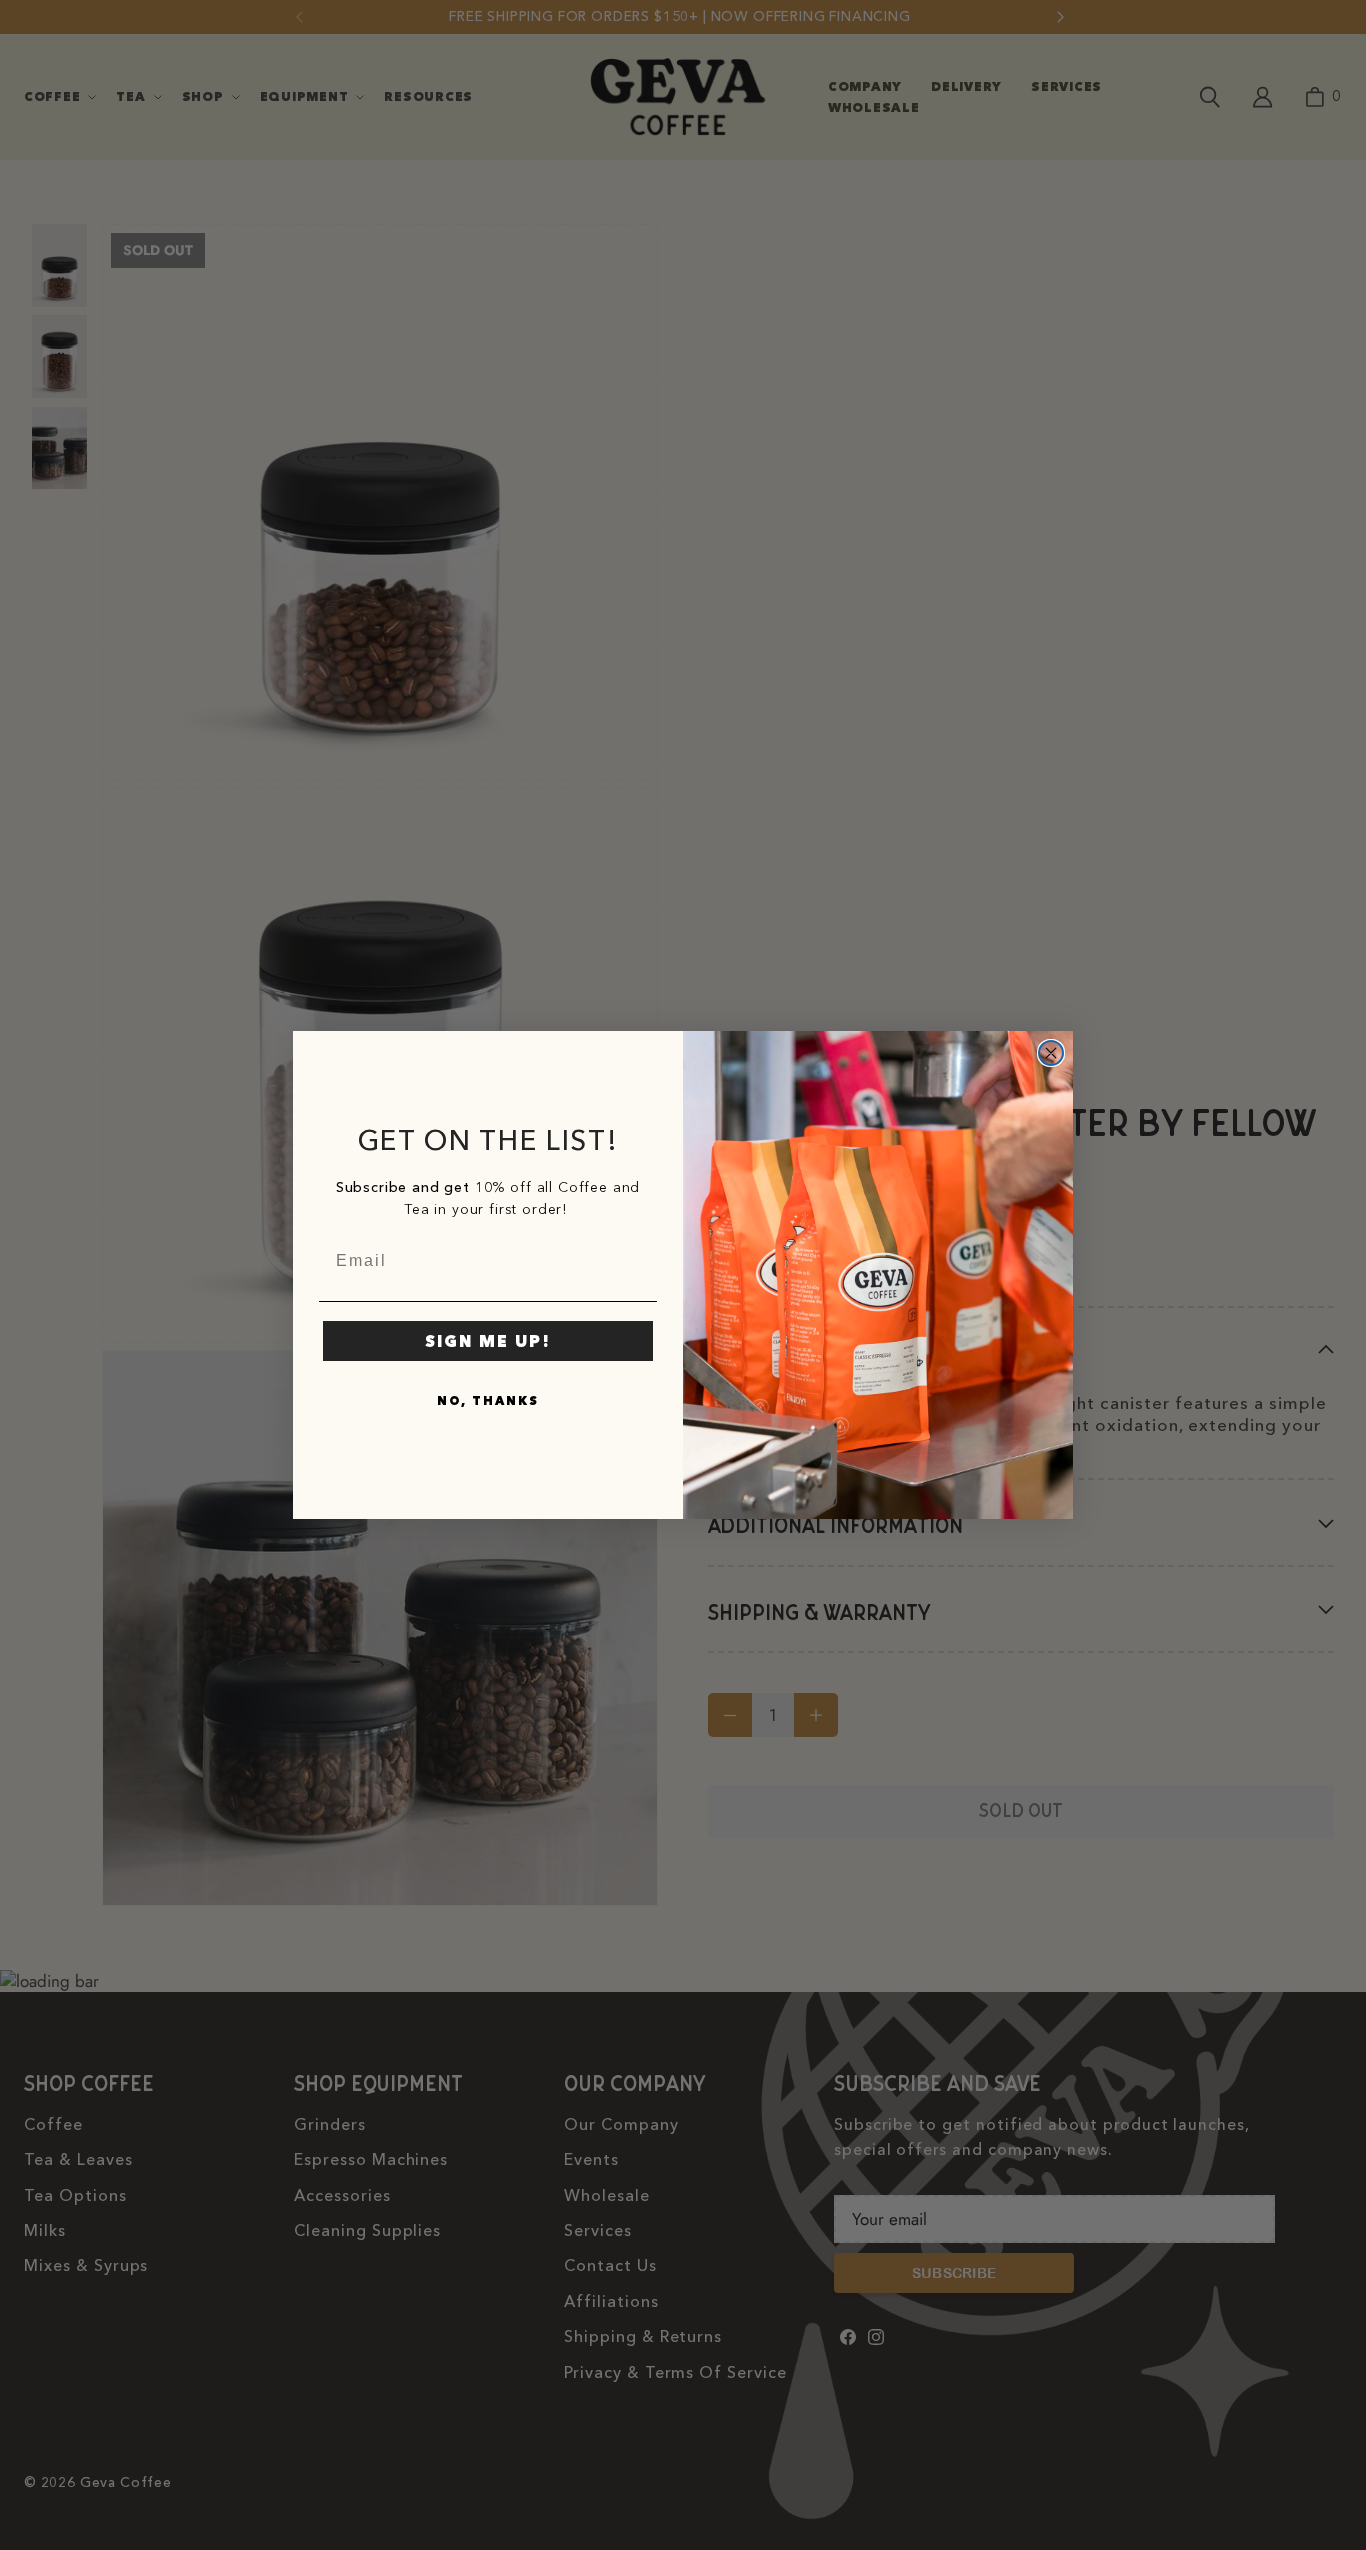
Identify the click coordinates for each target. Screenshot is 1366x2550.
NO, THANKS (488, 1400)
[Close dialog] (1051, 1053)
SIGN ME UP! (488, 1341)
